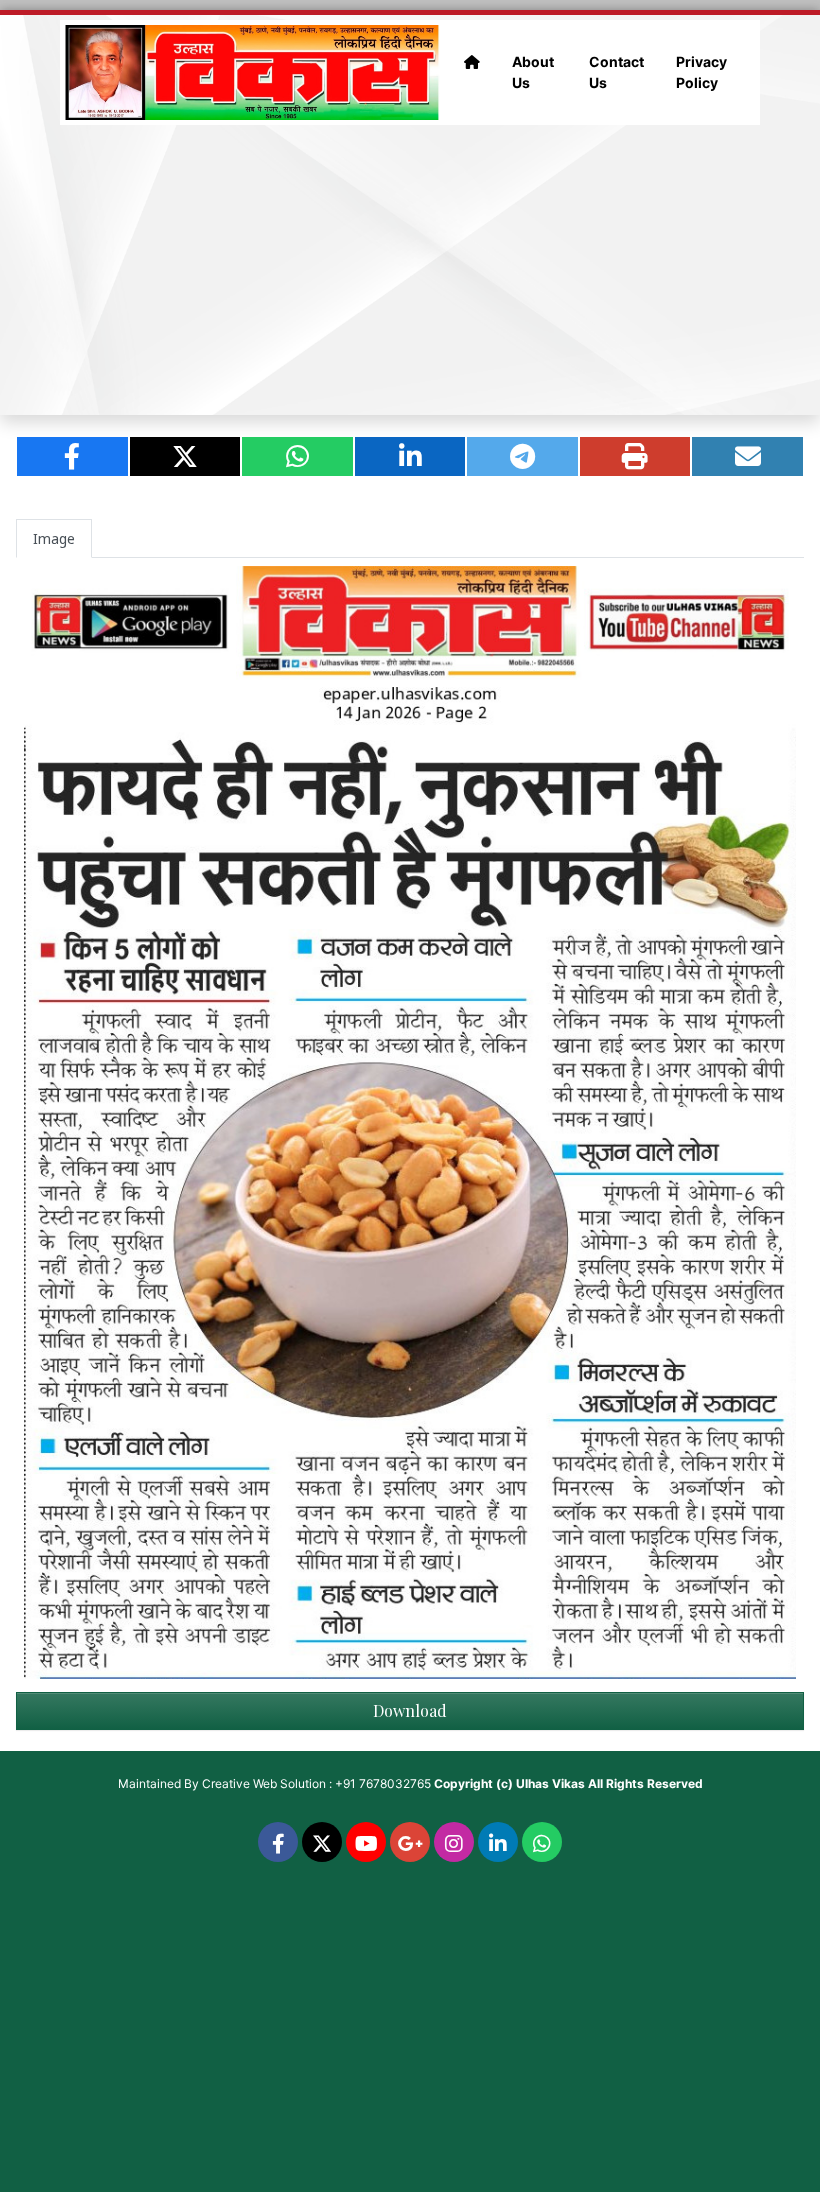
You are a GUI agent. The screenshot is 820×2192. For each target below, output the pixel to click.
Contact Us (616, 72)
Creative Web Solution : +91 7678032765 (316, 1783)
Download (410, 1710)
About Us (533, 72)
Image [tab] (54, 538)
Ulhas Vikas (550, 1783)
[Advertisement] (410, 270)
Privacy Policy (701, 72)
